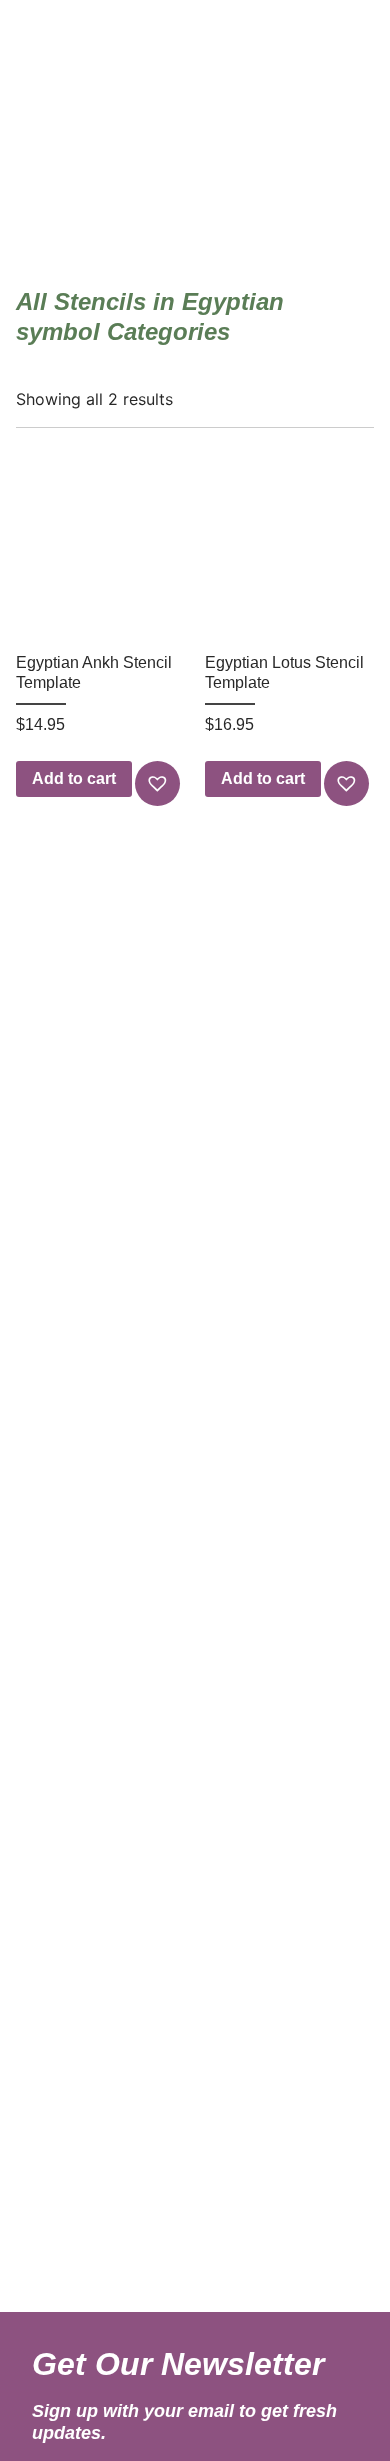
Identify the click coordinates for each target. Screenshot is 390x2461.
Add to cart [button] (74, 778)
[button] (160, 783)
